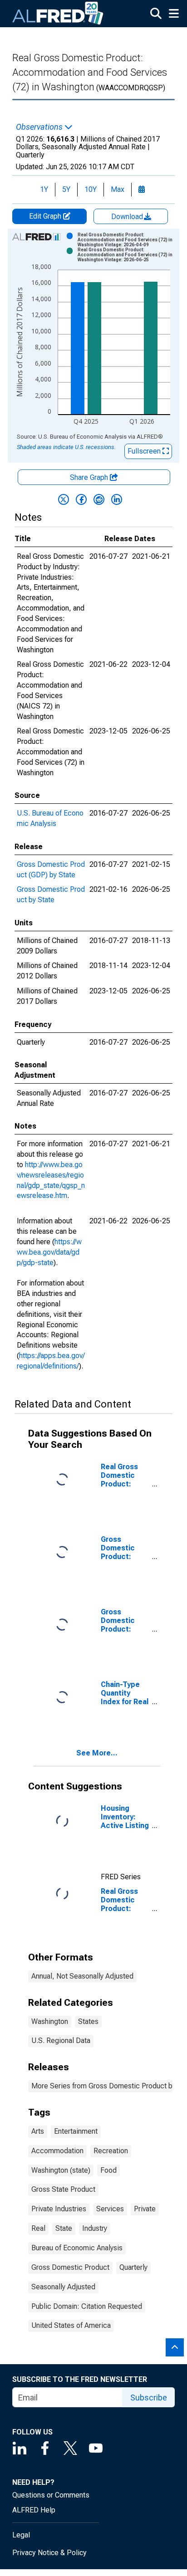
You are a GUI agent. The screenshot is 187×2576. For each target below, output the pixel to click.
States (88, 2021)
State (64, 2228)
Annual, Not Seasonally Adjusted (82, 1976)
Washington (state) (61, 2170)
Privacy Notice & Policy (49, 2553)
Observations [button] (40, 127)
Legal (21, 2535)
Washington (50, 2021)
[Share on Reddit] (99, 499)
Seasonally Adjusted (63, 2287)
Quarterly (133, 2267)
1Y (44, 189)
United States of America (71, 2325)
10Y (91, 189)
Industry (95, 2228)
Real (38, 2228)
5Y (66, 189)
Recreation (111, 2151)
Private (145, 2209)
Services (110, 2209)
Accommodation (57, 2151)
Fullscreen (145, 451)
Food (108, 2170)
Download (128, 217)
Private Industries (59, 2209)
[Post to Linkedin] (117, 499)
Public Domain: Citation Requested (87, 2306)
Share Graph (90, 477)
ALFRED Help (34, 2510)
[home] (58, 14)
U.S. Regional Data (61, 2041)
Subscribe (149, 2398)
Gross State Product (63, 2189)
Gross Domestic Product (70, 2267)
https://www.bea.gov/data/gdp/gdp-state (49, 1252)
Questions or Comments (51, 2495)
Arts (38, 2131)
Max (118, 189)
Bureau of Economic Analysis (77, 2248)
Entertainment (76, 2131)
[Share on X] (64, 499)
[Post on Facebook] (81, 499)
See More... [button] (97, 1753)
